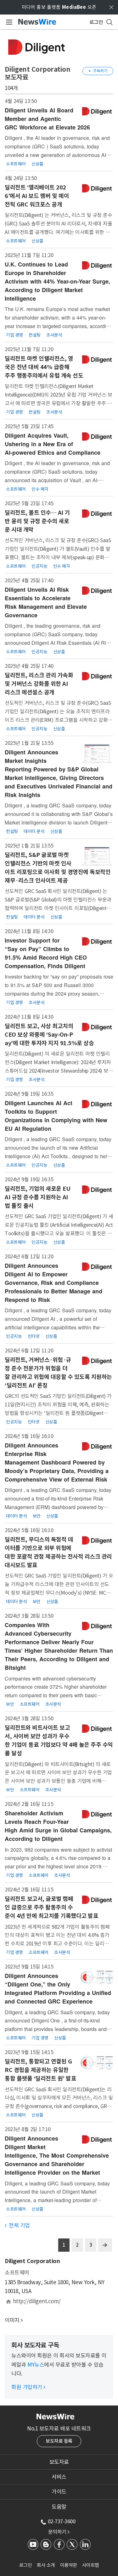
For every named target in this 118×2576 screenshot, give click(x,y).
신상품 (37, 164)
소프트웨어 (16, 164)
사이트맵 (91, 2565)
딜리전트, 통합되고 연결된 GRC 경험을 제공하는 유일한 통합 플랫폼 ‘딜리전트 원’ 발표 (40, 2070)
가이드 (59, 2492)
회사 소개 (46, 2565)
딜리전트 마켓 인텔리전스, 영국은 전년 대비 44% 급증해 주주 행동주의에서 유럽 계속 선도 (44, 367)
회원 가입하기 (28, 2387)
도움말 (59, 2507)
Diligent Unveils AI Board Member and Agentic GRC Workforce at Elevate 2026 (47, 119)
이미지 (12, 2320)
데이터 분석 (34, 831)
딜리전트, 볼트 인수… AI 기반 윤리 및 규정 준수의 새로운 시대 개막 (37, 521)
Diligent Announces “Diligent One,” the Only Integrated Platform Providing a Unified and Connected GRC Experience (58, 1989)
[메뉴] (8, 22)
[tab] (59, 2462)
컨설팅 (35, 335)
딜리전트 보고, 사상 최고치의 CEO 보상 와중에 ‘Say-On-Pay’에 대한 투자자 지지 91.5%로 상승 (49, 1035)
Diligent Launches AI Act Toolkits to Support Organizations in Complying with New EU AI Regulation (56, 1116)
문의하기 (59, 2532)
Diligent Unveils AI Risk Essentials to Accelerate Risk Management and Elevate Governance (46, 602)
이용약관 (69, 2565)
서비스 (59, 2477)
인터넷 (34, 1336)
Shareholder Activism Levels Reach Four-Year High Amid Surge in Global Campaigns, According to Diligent (58, 1826)
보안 (37, 1516)
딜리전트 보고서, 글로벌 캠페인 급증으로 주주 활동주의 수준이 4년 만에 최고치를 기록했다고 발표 (51, 1907)
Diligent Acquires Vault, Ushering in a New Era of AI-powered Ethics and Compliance (53, 444)
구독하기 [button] (98, 71)
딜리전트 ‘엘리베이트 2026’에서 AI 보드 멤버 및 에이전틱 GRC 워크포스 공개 (37, 196)
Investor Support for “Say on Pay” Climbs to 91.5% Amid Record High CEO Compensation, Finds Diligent (46, 953)
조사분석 (54, 335)
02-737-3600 (62, 2521)
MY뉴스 (36, 2365)
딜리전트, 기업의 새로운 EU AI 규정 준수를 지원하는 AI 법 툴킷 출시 (37, 1197)
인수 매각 (40, 489)
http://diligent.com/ (37, 2301)
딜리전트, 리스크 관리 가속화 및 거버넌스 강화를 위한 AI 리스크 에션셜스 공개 (39, 684)
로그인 (26, 2565)
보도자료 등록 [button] (59, 2441)
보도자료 (59, 2462)
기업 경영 (14, 335)
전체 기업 (17, 2226)
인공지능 (39, 566)
